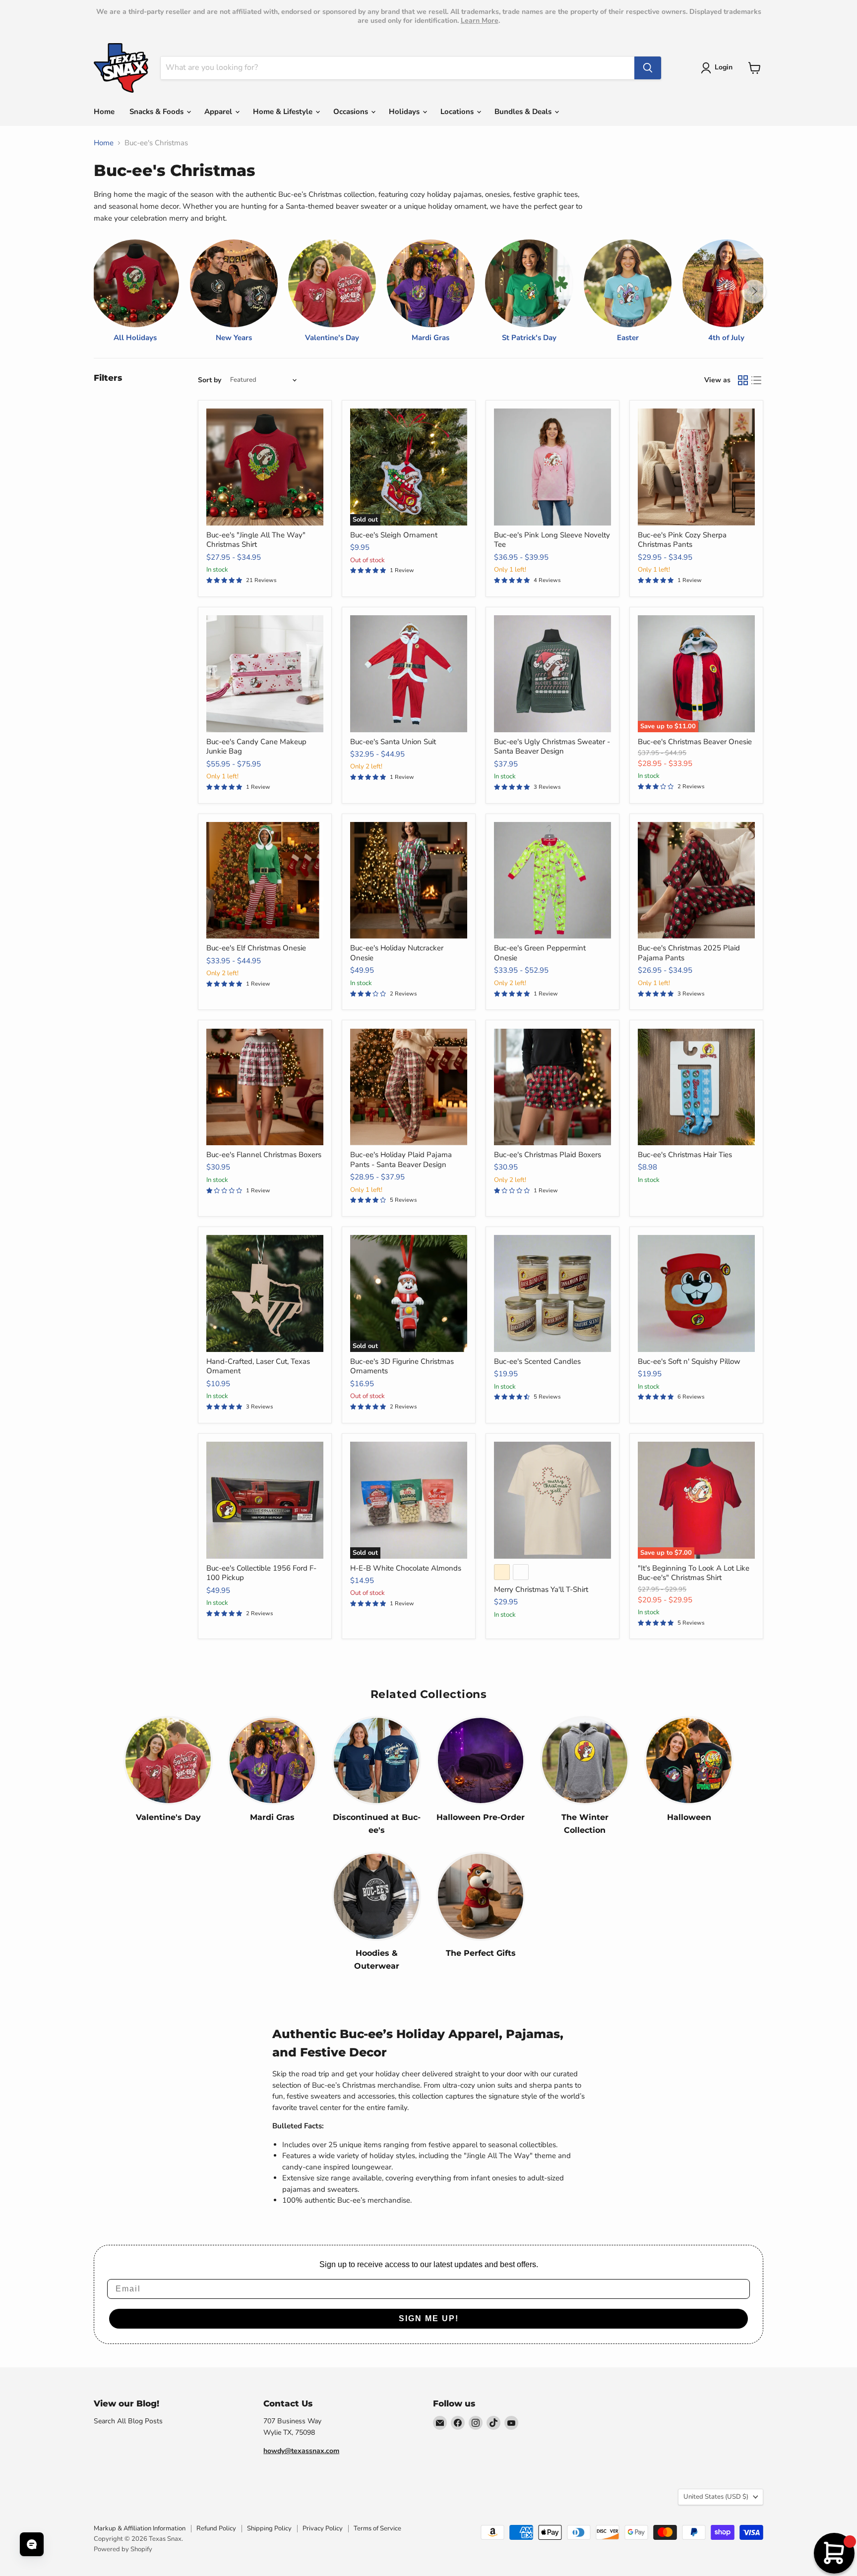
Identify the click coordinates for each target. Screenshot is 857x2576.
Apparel (219, 112)
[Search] (648, 68)
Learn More (480, 21)
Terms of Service (377, 2528)
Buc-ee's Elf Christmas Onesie (256, 948)
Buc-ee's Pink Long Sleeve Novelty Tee (552, 540)
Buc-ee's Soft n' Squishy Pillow (689, 1361)
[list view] (757, 380)
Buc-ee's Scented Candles (537, 1361)
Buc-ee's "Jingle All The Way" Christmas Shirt (256, 540)
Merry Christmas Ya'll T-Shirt (541, 1589)
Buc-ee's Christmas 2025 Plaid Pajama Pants (689, 953)
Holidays (405, 112)
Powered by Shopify (123, 2549)
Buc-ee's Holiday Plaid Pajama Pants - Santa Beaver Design (401, 1160)
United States (716, 2497)
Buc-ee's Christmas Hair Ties (685, 1155)
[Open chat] (32, 2544)
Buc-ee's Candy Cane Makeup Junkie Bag (256, 747)
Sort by (210, 380)
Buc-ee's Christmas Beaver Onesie (695, 742)
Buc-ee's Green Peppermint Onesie (540, 953)
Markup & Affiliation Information (140, 2528)
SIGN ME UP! (429, 2318)
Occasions (352, 112)
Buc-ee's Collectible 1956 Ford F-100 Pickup (261, 1573)
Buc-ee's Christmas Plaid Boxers (548, 1155)
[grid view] (743, 380)
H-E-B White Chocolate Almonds (406, 1568)
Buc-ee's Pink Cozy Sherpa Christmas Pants (682, 540)
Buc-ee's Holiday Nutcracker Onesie (397, 953)
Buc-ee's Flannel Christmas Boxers (264, 1155)
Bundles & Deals (524, 112)
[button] (718, 68)
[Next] (754, 292)
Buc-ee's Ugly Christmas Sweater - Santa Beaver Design (552, 747)
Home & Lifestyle (284, 112)
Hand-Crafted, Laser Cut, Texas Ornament (258, 1366)
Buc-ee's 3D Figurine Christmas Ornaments (402, 1366)
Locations (458, 112)
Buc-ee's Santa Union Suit (393, 742)
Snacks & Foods (157, 112)
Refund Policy (216, 2528)
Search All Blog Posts (128, 2421)
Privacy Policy (323, 2528)
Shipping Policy (269, 2528)
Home (104, 112)
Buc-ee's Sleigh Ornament (394, 535)
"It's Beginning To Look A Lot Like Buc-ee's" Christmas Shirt (694, 1573)
